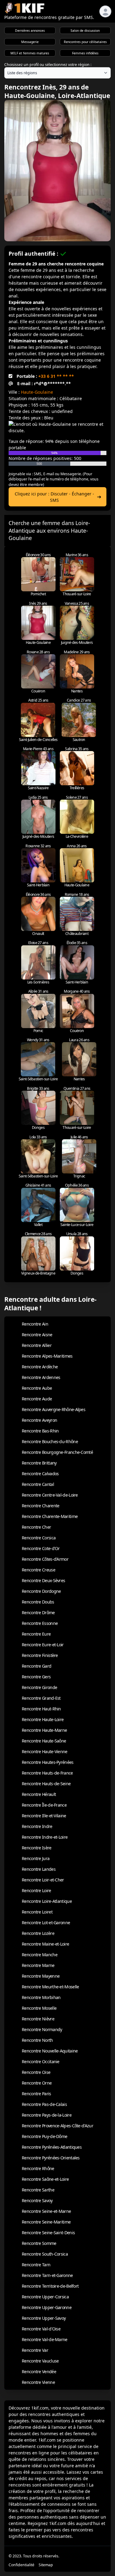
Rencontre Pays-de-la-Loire (47, 2115)
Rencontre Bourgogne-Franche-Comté (57, 1452)
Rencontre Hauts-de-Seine (46, 1784)
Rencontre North (37, 2040)
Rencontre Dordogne (41, 1591)
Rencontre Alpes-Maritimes (47, 1356)
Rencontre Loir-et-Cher (43, 1880)
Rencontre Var (35, 2350)
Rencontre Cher (36, 1527)
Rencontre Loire (36, 1890)
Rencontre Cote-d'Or (41, 1548)
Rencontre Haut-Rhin (41, 1709)
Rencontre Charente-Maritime (50, 1516)
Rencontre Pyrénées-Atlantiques (52, 2147)
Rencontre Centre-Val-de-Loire (50, 1495)
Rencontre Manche (40, 1955)
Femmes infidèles (85, 53)
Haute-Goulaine (37, 392)
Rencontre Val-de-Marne (45, 2339)
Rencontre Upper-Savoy (44, 2318)
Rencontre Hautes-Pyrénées (48, 1762)
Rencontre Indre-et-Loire (45, 1837)
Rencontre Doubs (38, 1602)
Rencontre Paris (36, 2094)
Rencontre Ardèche (40, 1367)
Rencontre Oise (36, 2072)
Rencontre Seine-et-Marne (46, 2211)
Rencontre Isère (37, 1848)
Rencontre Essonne (40, 1623)
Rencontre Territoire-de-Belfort (50, 2286)
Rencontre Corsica (39, 1538)
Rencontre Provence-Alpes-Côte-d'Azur (57, 2126)
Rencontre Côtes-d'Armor (45, 1559)
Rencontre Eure (36, 1634)
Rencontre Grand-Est (41, 1698)
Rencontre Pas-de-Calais (44, 2104)
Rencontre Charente (40, 1506)
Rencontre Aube (37, 1388)
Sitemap (46, 2565)
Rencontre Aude (37, 1399)
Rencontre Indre (37, 1826)
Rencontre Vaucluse (40, 2361)
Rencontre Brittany (39, 1463)
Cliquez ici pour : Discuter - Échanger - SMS (54, 497)
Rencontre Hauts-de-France (47, 1773)
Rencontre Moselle (39, 2008)
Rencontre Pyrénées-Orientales (51, 2158)
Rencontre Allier (37, 1345)
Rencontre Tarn (36, 2265)
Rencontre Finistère (40, 1655)
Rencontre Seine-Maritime (46, 2222)
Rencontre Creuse (38, 1570)
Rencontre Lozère (38, 1933)
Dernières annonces (30, 31)
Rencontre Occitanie (41, 2062)
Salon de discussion (85, 31)
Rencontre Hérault (39, 1794)
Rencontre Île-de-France (44, 1805)
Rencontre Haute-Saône (44, 1741)
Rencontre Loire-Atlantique (47, 1901)
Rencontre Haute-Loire (43, 1719)
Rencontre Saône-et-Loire (45, 2179)
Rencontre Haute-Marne (44, 1730)
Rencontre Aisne (37, 1335)
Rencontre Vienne (38, 2382)
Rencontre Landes (39, 1869)
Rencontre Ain (35, 1324)
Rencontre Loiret (37, 1912)
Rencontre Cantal (38, 1484)
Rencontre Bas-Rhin (40, 1431)
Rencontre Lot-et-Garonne (46, 1923)
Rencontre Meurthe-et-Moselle (50, 1987)
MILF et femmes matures (30, 53)
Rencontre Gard (36, 1666)
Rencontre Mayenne (41, 1976)
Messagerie (30, 42)
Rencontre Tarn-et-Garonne (47, 2275)
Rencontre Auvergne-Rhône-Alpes (54, 1409)
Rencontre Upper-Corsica (45, 2297)
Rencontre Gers (36, 1677)
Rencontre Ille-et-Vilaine (44, 1816)
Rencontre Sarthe (38, 2190)
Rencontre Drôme (38, 1613)
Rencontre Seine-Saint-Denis (48, 2233)
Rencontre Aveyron (39, 1420)
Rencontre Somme (39, 2243)
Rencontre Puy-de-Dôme (44, 2136)
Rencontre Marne (38, 1965)
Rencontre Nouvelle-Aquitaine (50, 2051)
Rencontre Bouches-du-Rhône (50, 1441)
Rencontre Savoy (37, 2200)
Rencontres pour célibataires (85, 42)
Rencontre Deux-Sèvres (43, 1580)
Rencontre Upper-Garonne (47, 2307)
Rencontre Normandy (42, 2029)
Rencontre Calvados (40, 1474)
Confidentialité (21, 2565)
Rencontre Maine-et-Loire (45, 1944)
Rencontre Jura (36, 1858)
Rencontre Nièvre (38, 2019)
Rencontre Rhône (38, 2168)
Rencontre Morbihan (41, 1997)
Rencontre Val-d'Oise (41, 2329)
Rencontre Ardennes (41, 1377)
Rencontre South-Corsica (45, 2254)
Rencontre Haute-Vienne (45, 1751)
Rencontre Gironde (39, 1687)
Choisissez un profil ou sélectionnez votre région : (48, 65)
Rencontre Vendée (39, 2372)
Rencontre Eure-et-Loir (43, 1645)
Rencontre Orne (37, 2083)
